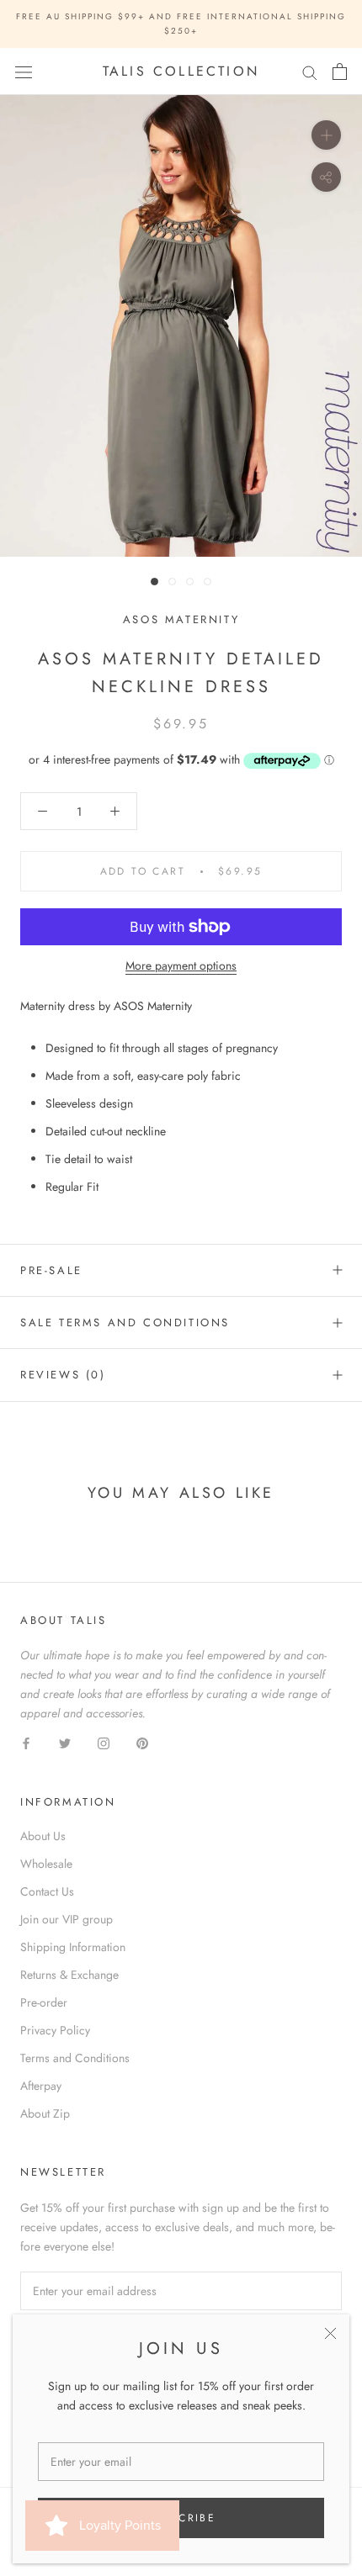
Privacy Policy (55, 2030)
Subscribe (181, 2518)
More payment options (181, 965)
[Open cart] (340, 71)
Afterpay (41, 2086)
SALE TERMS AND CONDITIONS (125, 1322)
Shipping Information (73, 1947)
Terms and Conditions (75, 2058)
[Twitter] (65, 1743)
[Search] (310, 72)
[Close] (330, 2333)
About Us (43, 1836)
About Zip (45, 2113)
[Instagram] (104, 1743)
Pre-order (44, 2002)
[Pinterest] (142, 1743)
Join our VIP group (67, 1919)
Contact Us (47, 1891)
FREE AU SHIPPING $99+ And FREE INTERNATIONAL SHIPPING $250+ (181, 24)
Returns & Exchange (69, 1975)
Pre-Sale (51, 1270)
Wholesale (46, 1864)
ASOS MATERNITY (181, 619)
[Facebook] (26, 1743)
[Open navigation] (24, 71)
